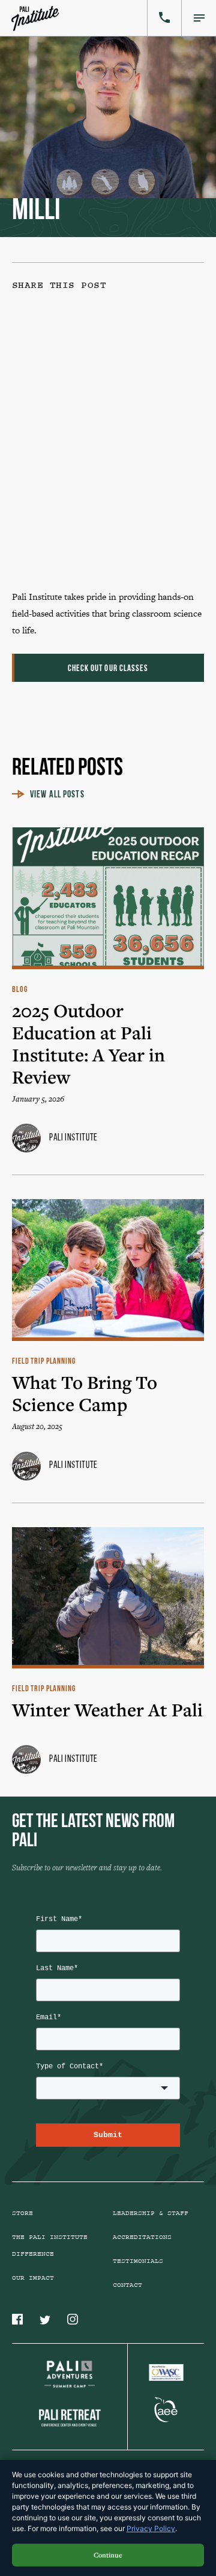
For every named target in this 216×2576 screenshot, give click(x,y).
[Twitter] (104, 437)
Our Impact (33, 2278)
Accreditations (142, 2237)
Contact (127, 2285)
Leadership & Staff (151, 2213)
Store (22, 2213)
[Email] (104, 528)
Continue (108, 2555)
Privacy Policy (151, 2528)
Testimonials (138, 2261)
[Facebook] (104, 345)
